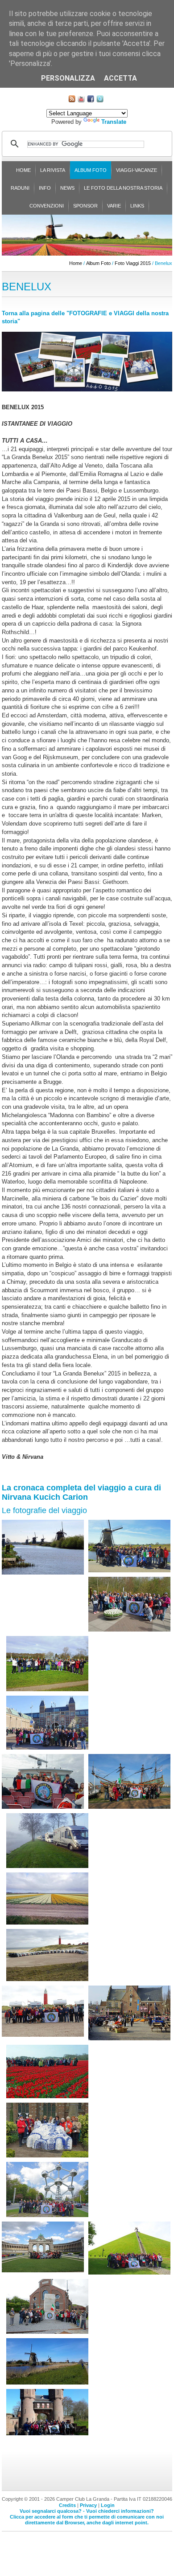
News (67, 188)
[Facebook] (91, 100)
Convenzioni (47, 206)
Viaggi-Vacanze (137, 170)
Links (137, 206)
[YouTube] (81, 100)
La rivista (53, 170)
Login (108, 2505)
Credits (67, 2505)
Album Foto (91, 170)
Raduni (20, 188)
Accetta (120, 78)
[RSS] (72, 100)
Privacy (88, 2505)
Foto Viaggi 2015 (133, 263)
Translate (114, 122)
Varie (114, 206)
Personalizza (68, 78)
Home (23, 170)
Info (45, 188)
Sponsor (85, 206)
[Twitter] (100, 100)
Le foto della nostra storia (123, 188)
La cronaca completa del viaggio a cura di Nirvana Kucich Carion (81, 1492)
